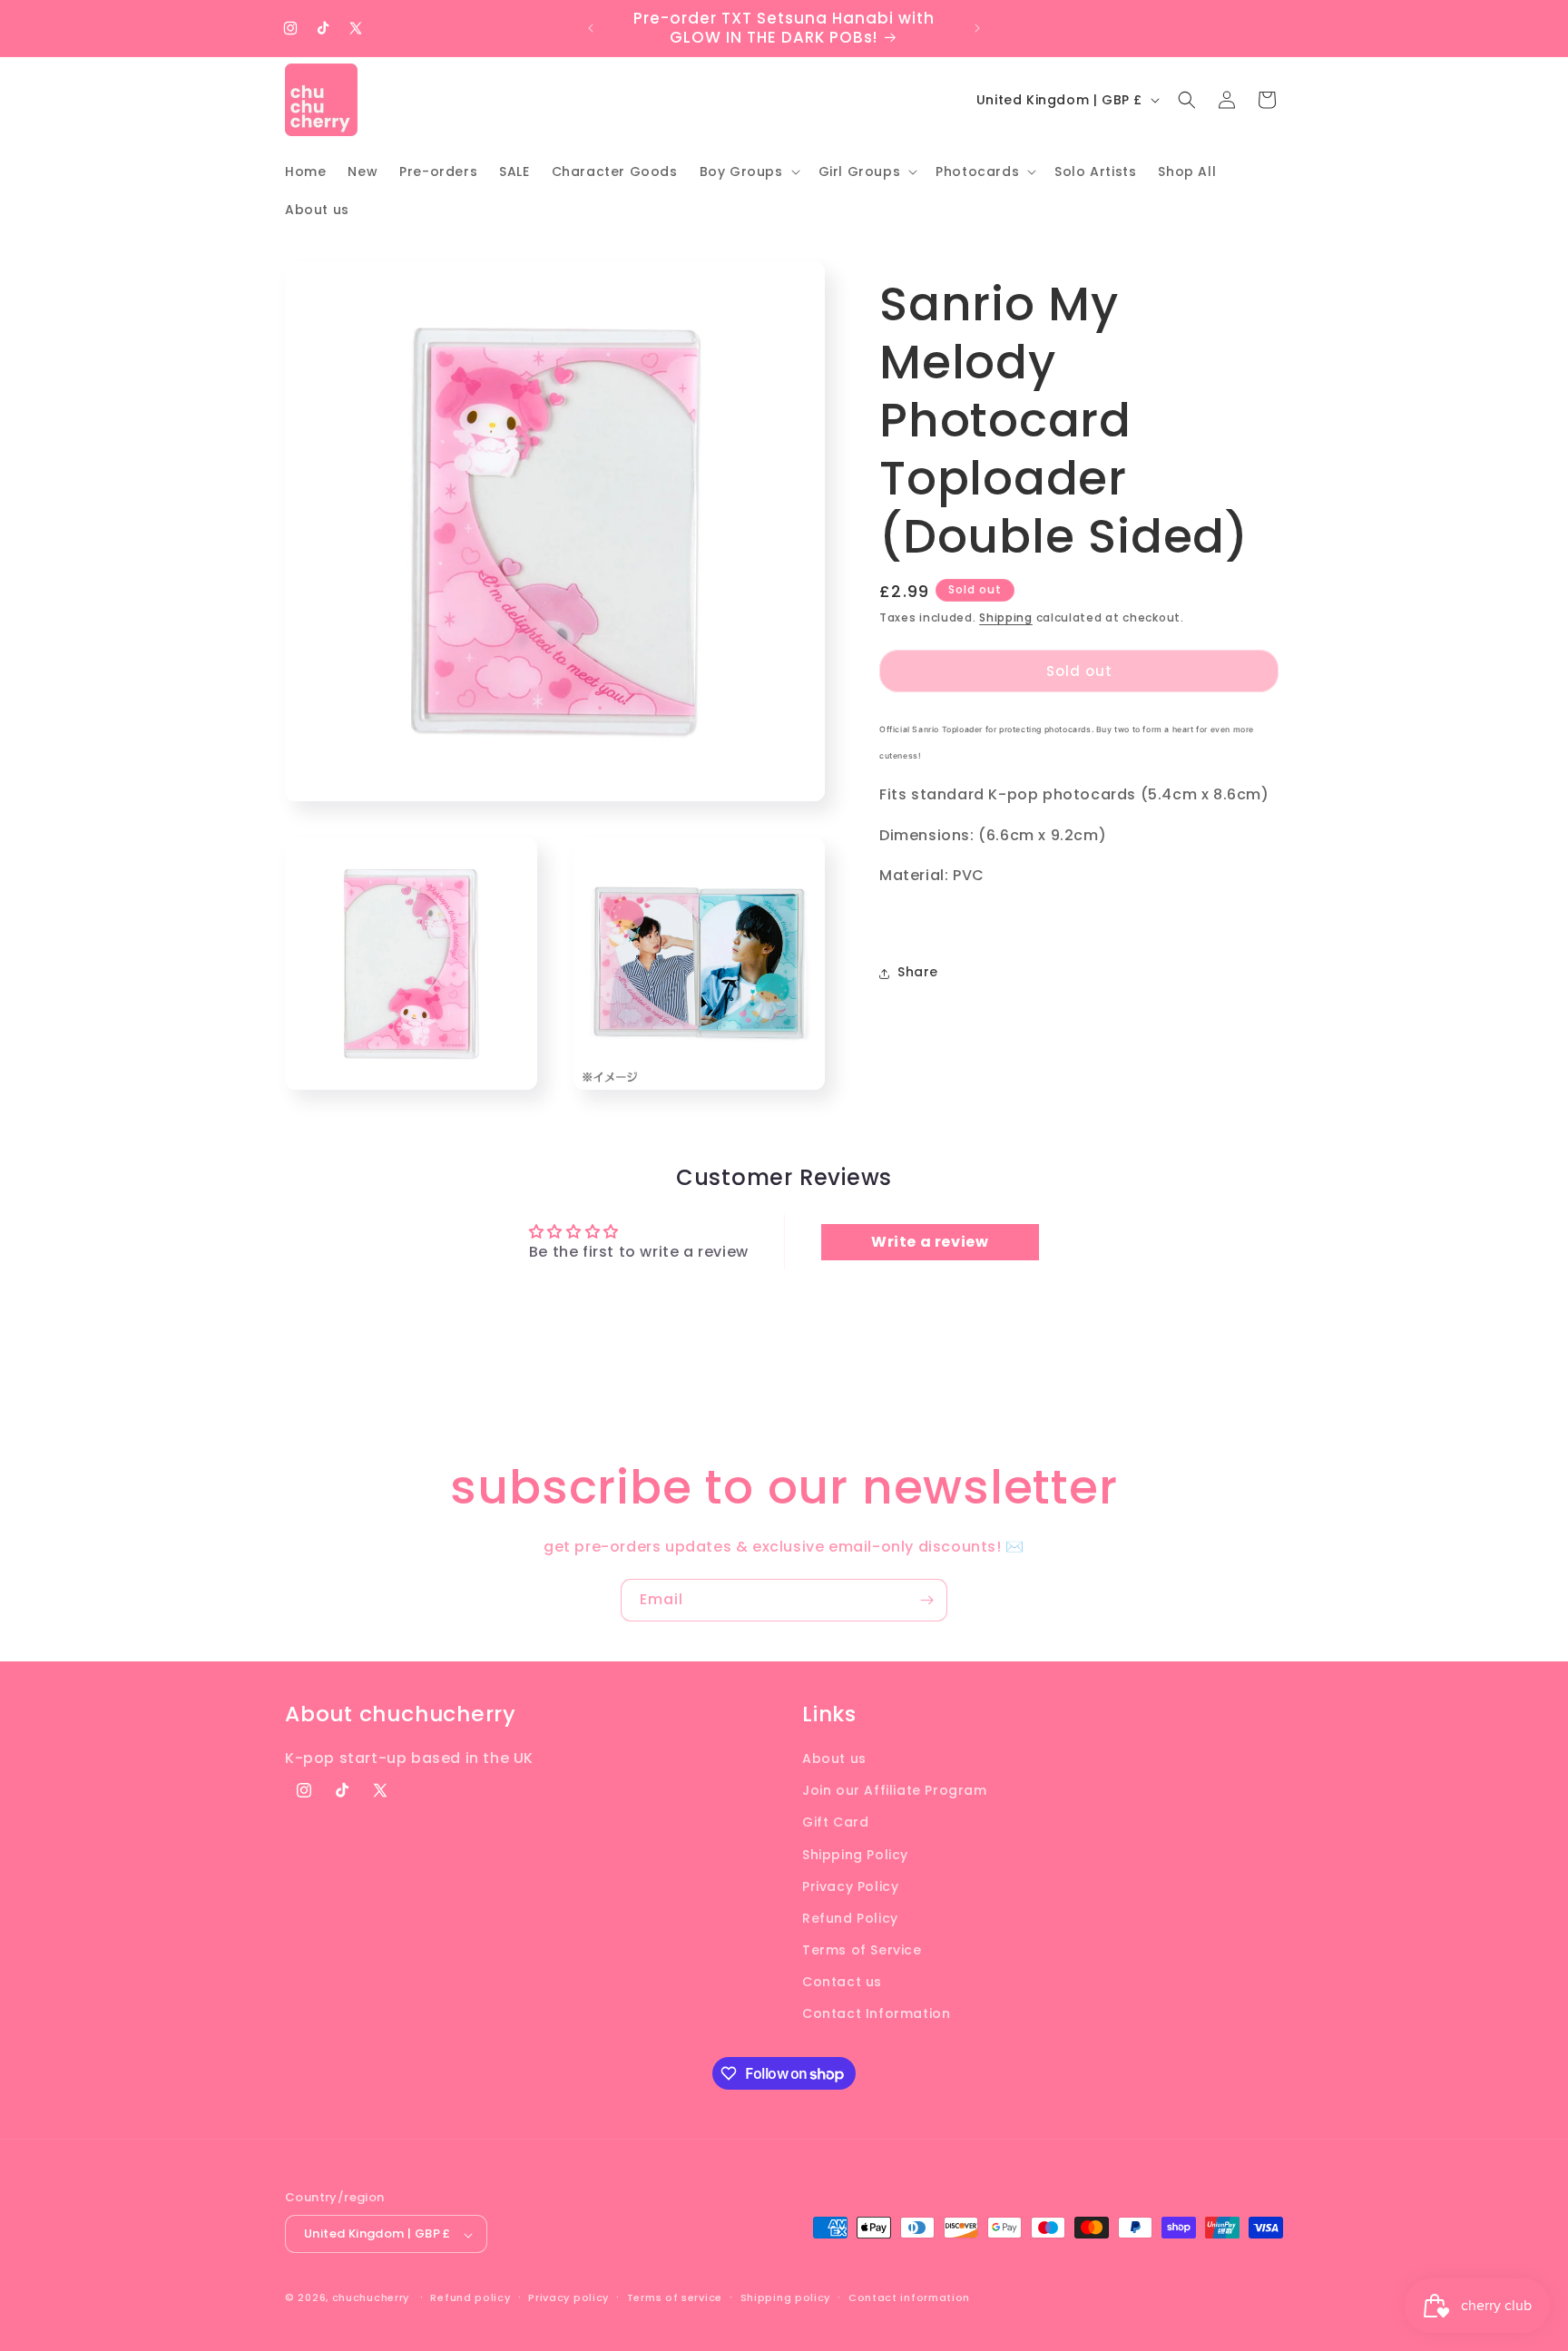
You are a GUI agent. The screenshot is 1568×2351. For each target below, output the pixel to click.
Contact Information (876, 2013)
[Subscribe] (926, 1600)
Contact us (842, 1982)
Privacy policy (568, 2297)
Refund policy (470, 2297)
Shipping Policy (855, 1854)
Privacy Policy (850, 1886)
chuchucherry (371, 2298)
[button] (748, 171)
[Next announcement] (977, 28)
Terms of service (675, 2297)
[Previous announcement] (591, 28)
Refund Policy (850, 1917)
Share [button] (918, 973)
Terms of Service (862, 1950)
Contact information (909, 2297)
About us (834, 1758)
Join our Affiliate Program (895, 1790)
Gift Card (835, 1822)
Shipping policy (786, 2297)
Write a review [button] (930, 1242)
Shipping (1006, 617)
